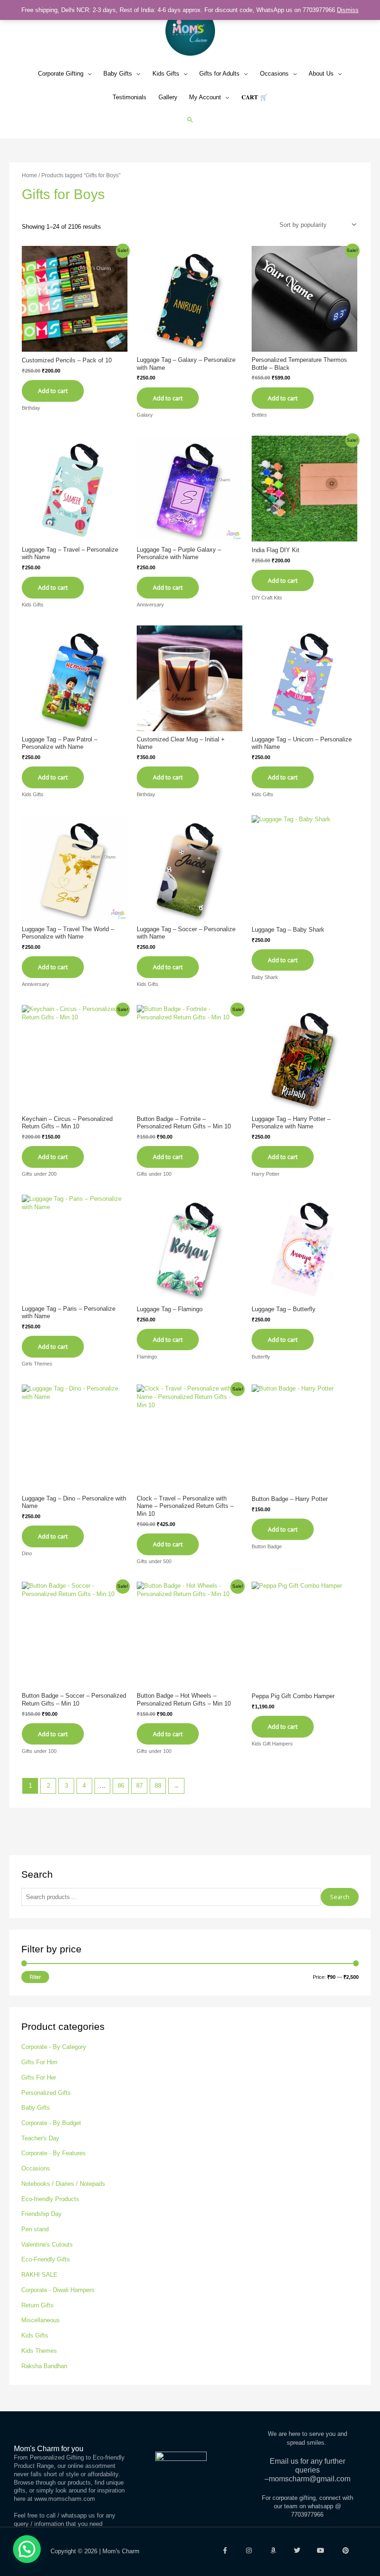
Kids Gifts (166, 74)
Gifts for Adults (219, 74)
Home (29, 175)
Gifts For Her (39, 2077)
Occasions (274, 74)
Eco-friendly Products (50, 2199)
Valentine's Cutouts (47, 2244)
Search (340, 1897)
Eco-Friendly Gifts (46, 2259)
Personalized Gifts (46, 2093)
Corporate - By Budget (51, 2123)
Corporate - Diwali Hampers (58, 2290)
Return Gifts (38, 2305)
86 (121, 1786)
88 (158, 1786)
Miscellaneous (41, 2320)
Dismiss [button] (348, 10)
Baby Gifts (118, 74)
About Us (321, 74)
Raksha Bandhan (44, 2366)
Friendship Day (41, 2214)
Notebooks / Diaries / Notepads (63, 2184)
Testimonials (130, 97)
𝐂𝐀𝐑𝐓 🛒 (254, 97)
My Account (205, 97)
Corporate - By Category (54, 2047)
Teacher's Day (40, 2138)
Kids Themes (39, 2351)
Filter (35, 1977)
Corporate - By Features (54, 2153)
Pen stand (35, 2229)
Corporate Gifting (61, 74)
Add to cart (53, 391)
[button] (190, 119)
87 (139, 1786)
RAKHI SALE (39, 2275)
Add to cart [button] (283, 580)
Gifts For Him (39, 2062)
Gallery (168, 97)
